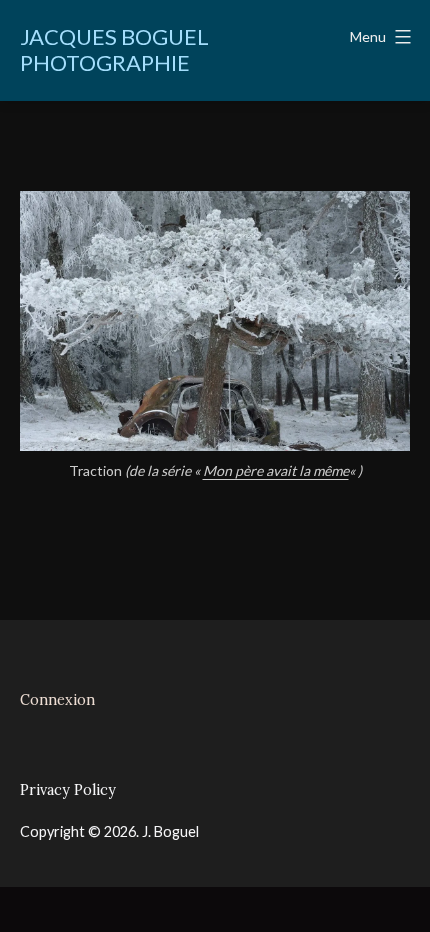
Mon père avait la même (276, 470)
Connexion (57, 700)
